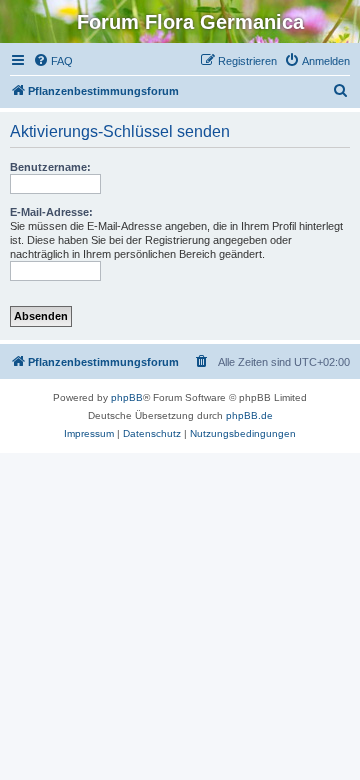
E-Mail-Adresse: (51, 212)
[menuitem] (53, 61)
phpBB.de (249, 415)
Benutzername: (50, 167)
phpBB (127, 397)
